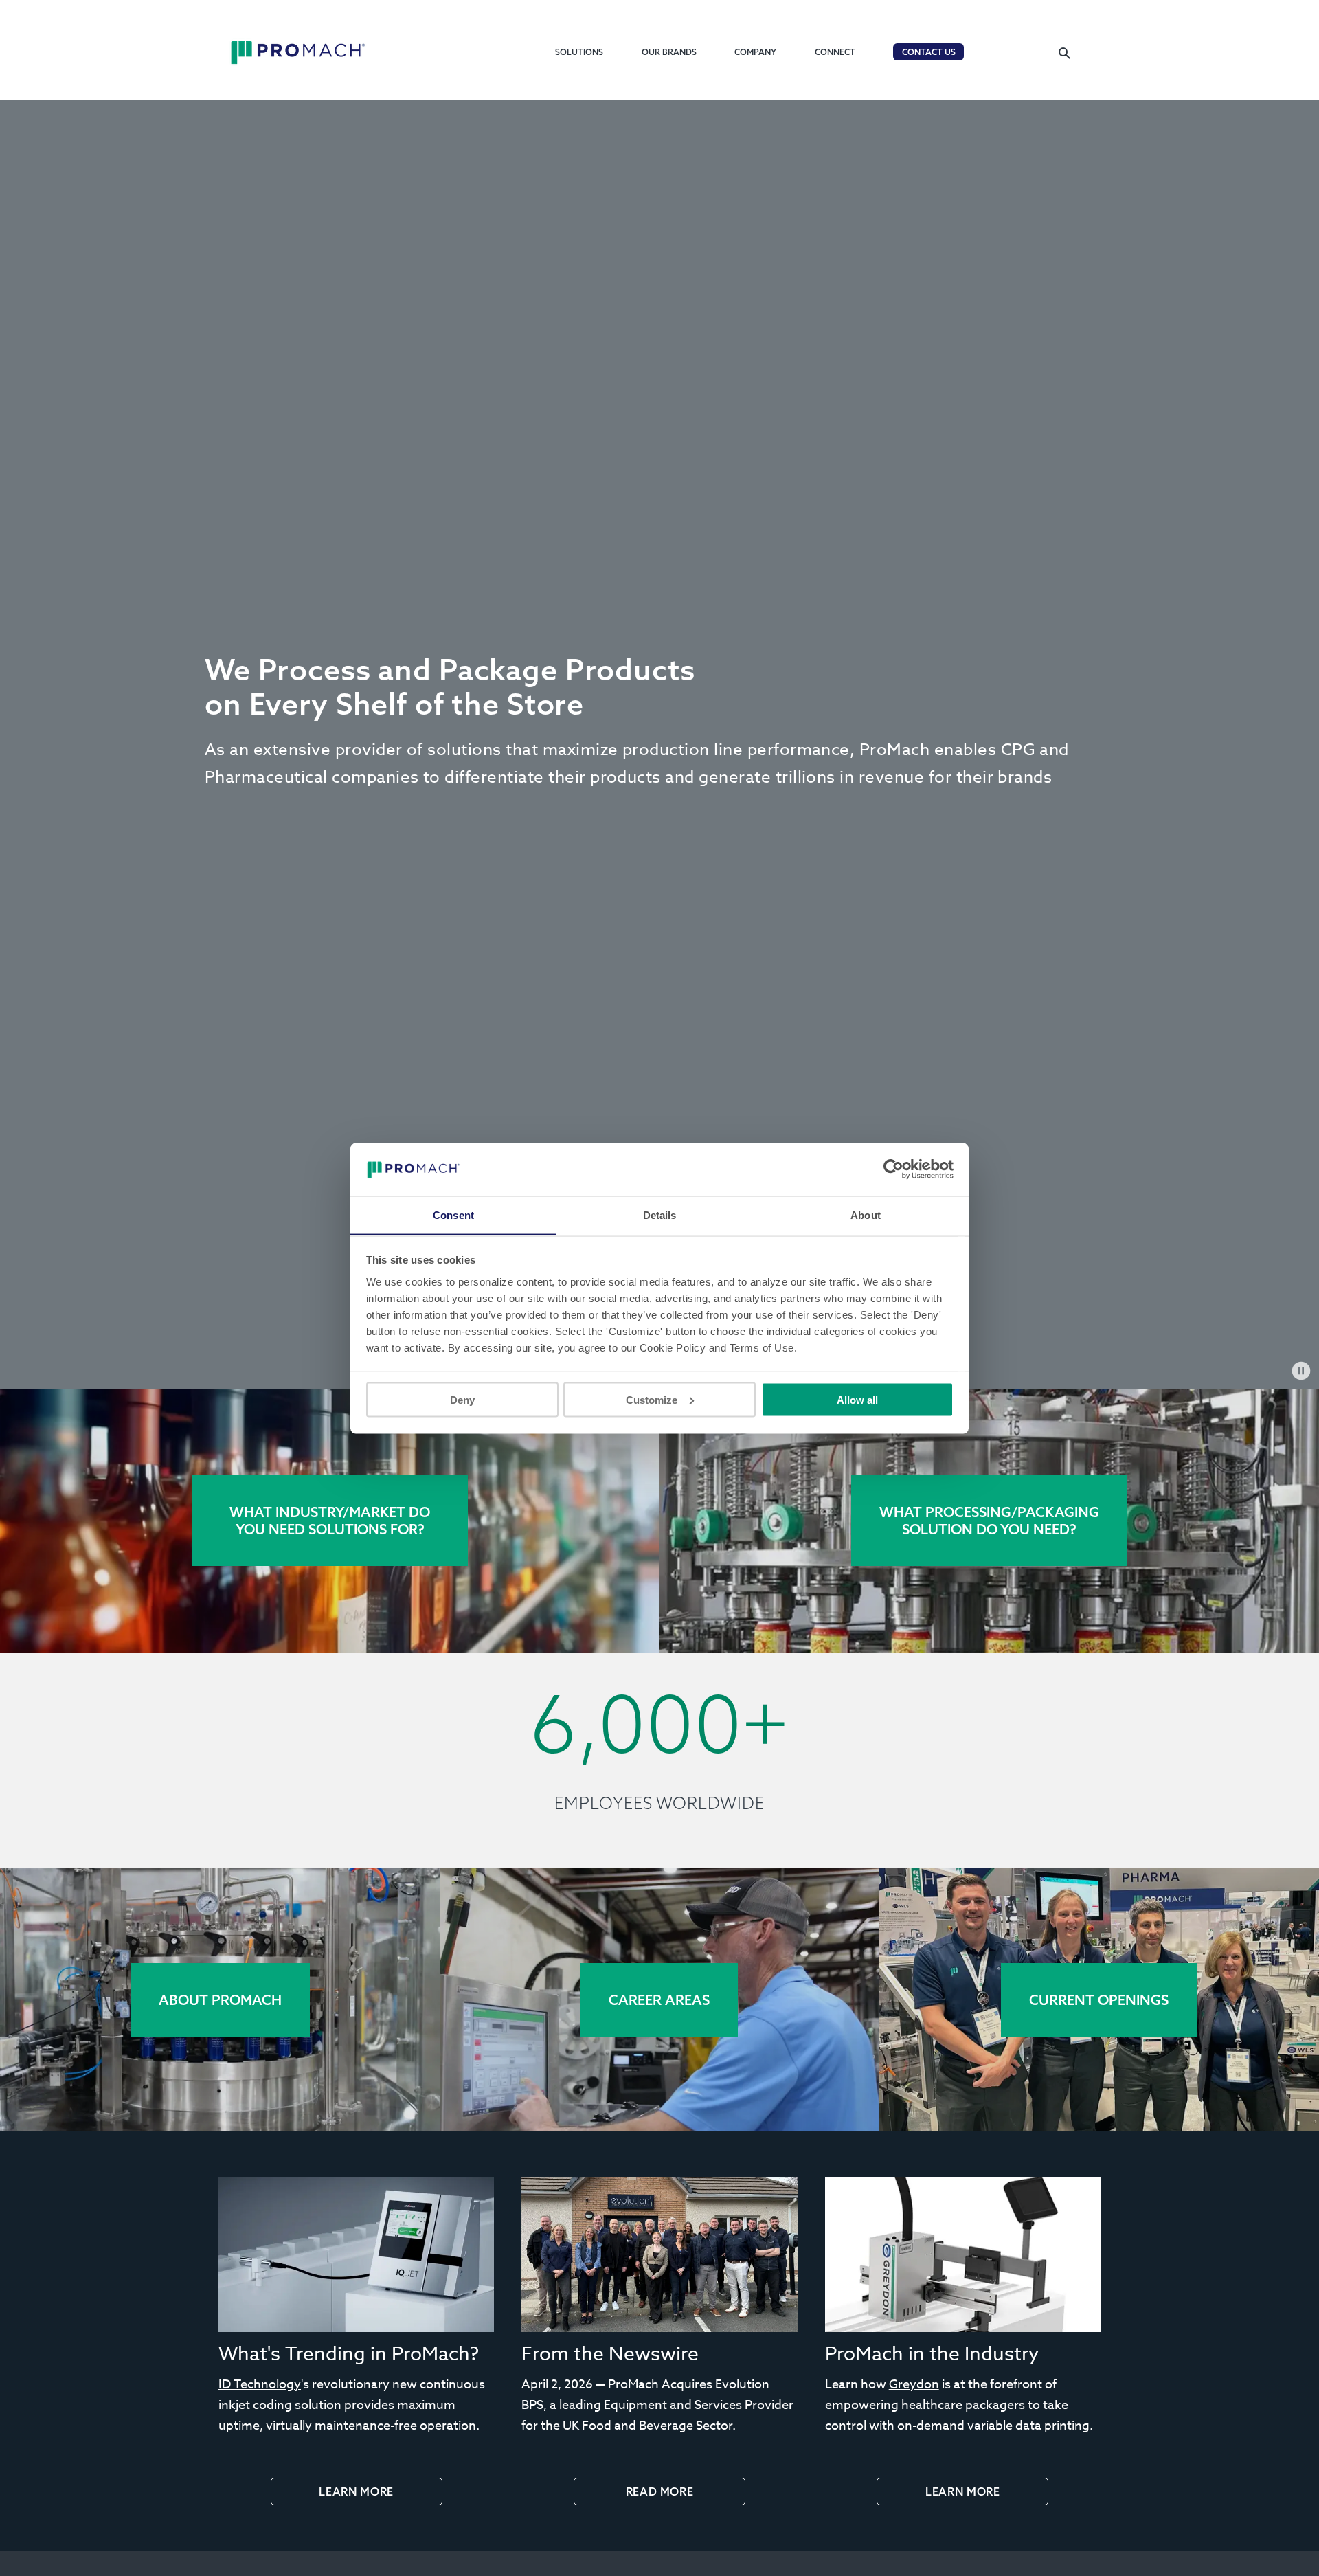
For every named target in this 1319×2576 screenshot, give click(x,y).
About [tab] (866, 1214)
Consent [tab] (453, 1214)
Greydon (914, 2385)
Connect (835, 52)
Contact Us (929, 52)
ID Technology (260, 2385)
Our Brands (669, 52)
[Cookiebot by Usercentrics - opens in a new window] (893, 1169)
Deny (462, 1399)
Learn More (356, 2491)
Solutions (579, 52)
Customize (652, 1399)
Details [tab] (660, 1214)
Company (755, 52)
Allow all (857, 1399)
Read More (660, 2491)
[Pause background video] (1301, 1371)
